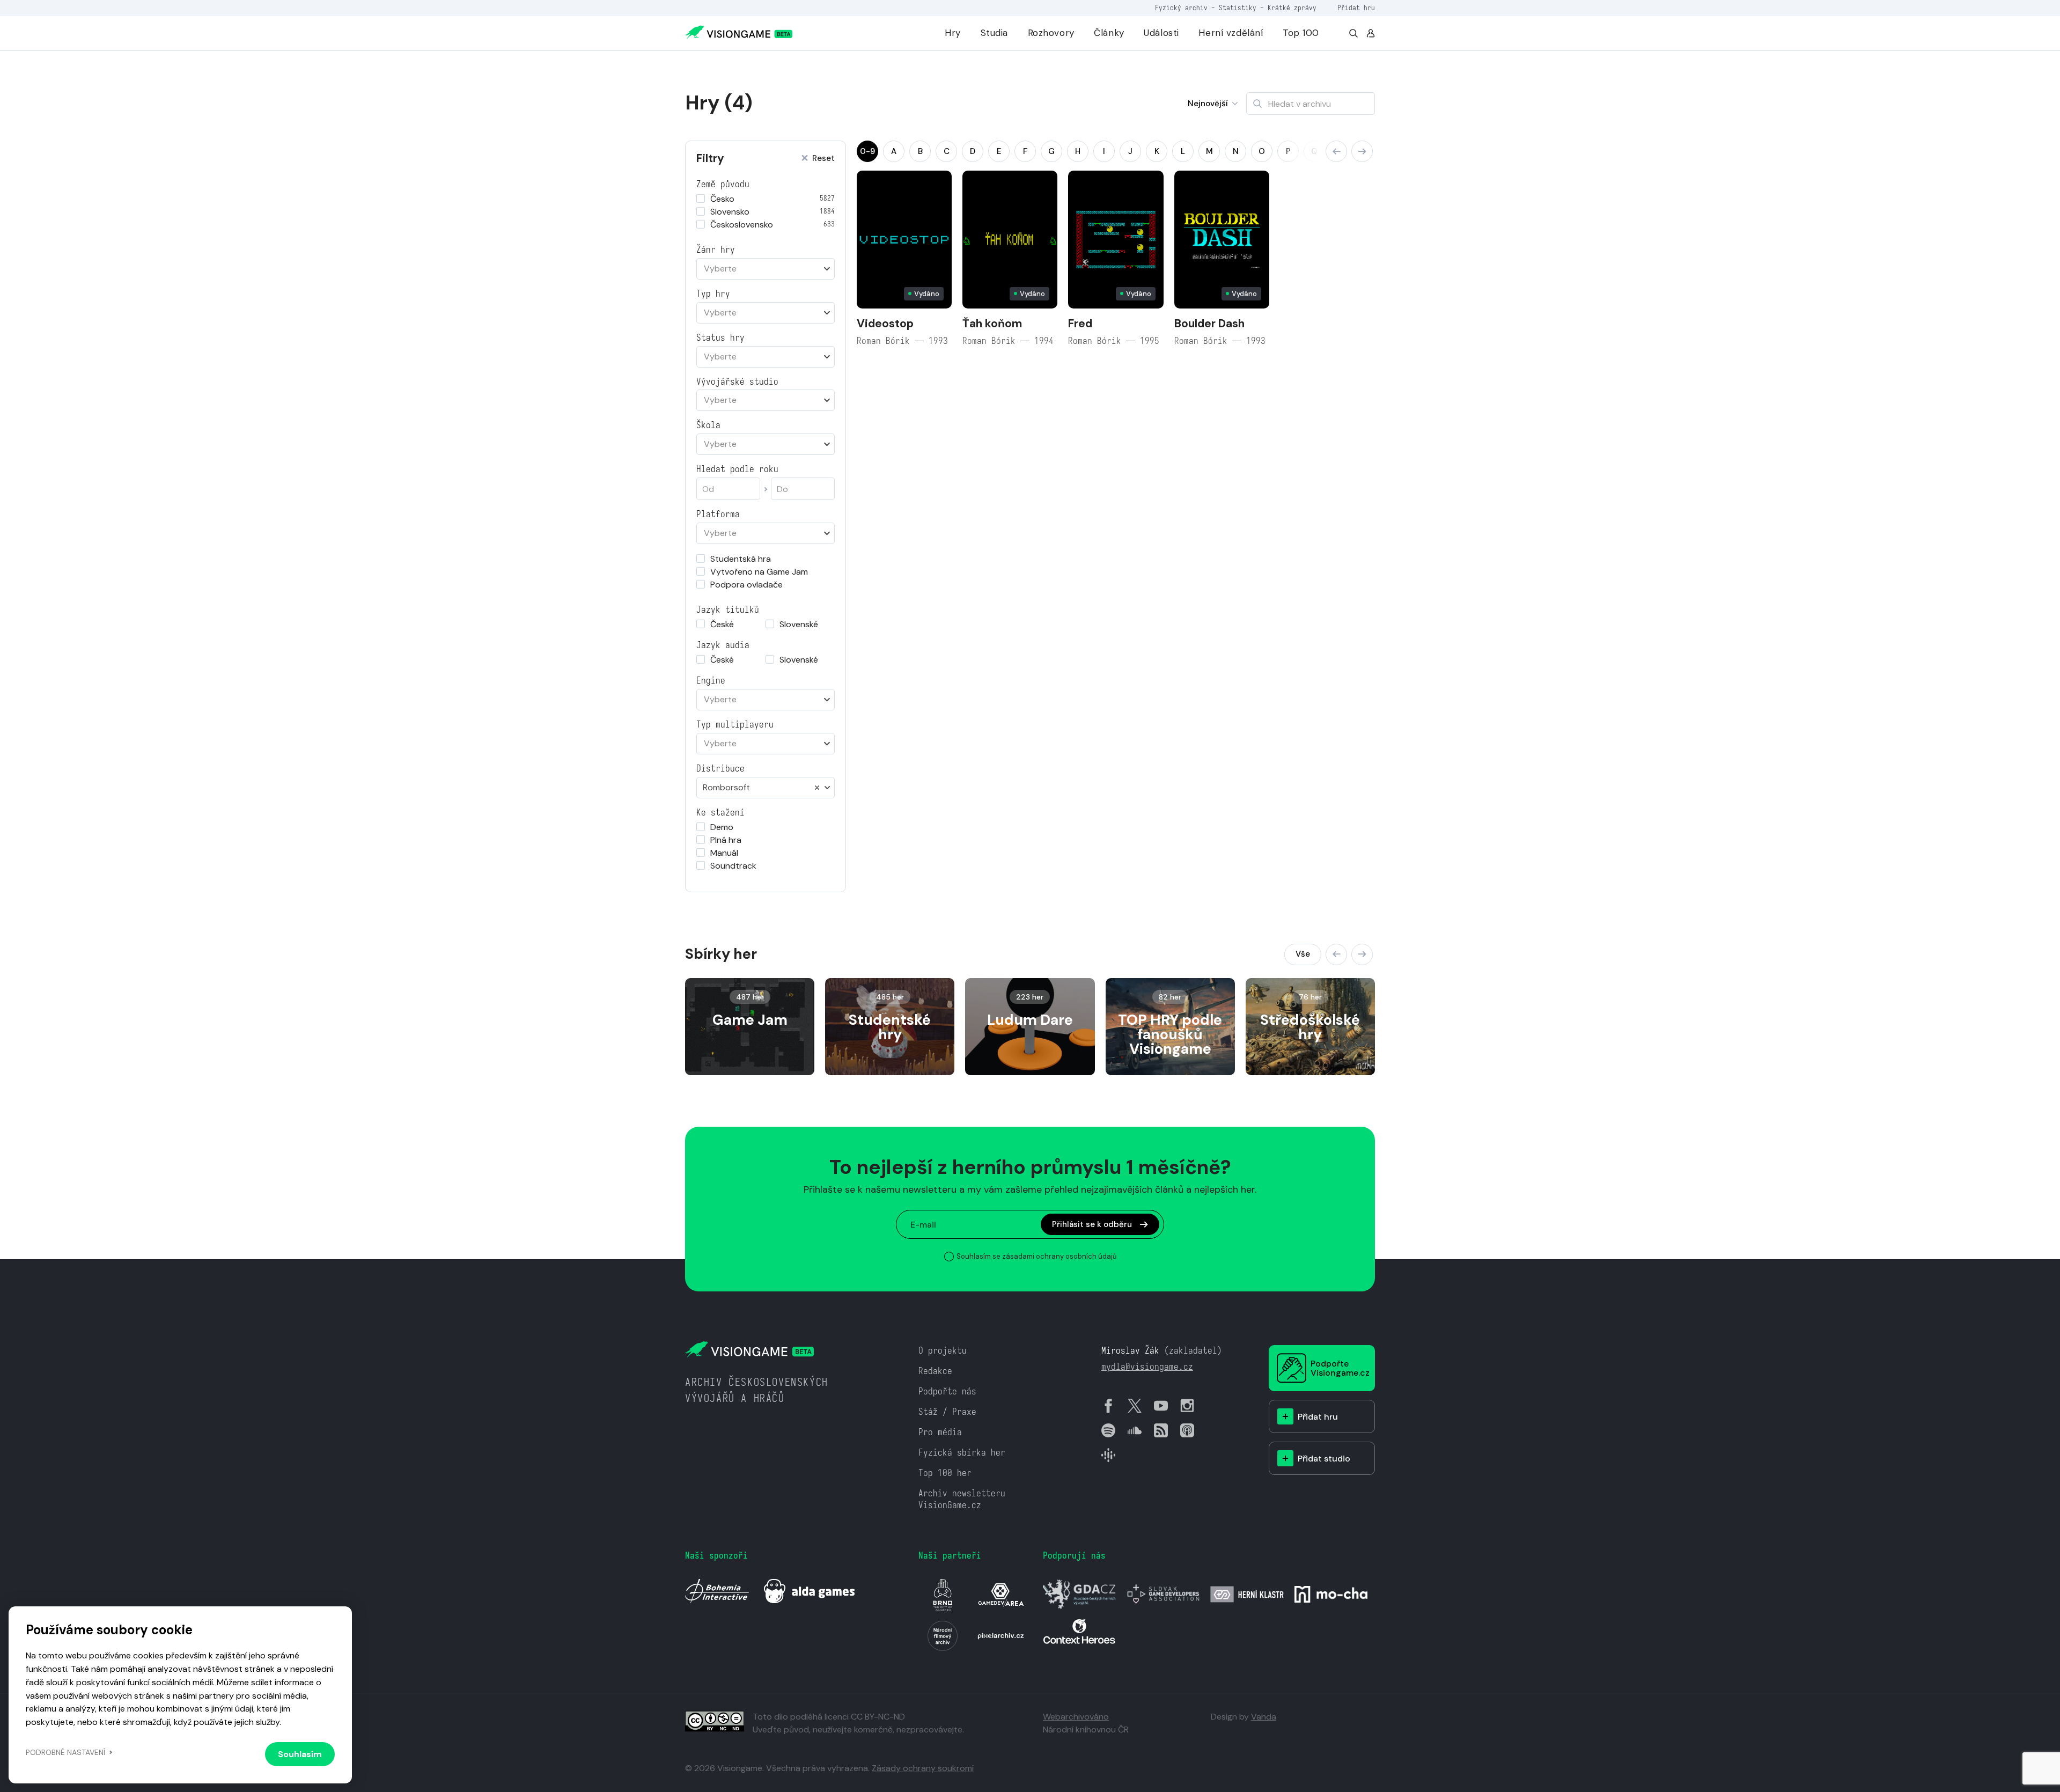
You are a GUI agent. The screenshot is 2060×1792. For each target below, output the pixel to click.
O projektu (943, 1351)
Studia (994, 33)
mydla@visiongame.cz (1147, 1367)
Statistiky (1238, 8)
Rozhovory (1051, 33)
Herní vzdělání (1231, 33)
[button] (1336, 151)
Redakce (935, 1371)
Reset (823, 159)
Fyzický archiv (1181, 8)
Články (1109, 33)
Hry (953, 33)
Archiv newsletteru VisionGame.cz (962, 1499)
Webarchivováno (1076, 1717)
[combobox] (766, 269)
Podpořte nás (947, 1391)
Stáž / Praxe (947, 1412)
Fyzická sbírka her (962, 1453)
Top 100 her (945, 1473)
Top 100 (1301, 33)
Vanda (1264, 1717)
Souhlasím (300, 1754)
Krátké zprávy (1292, 8)
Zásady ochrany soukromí (923, 1768)
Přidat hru (1356, 8)
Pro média (940, 1432)
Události (1161, 33)
